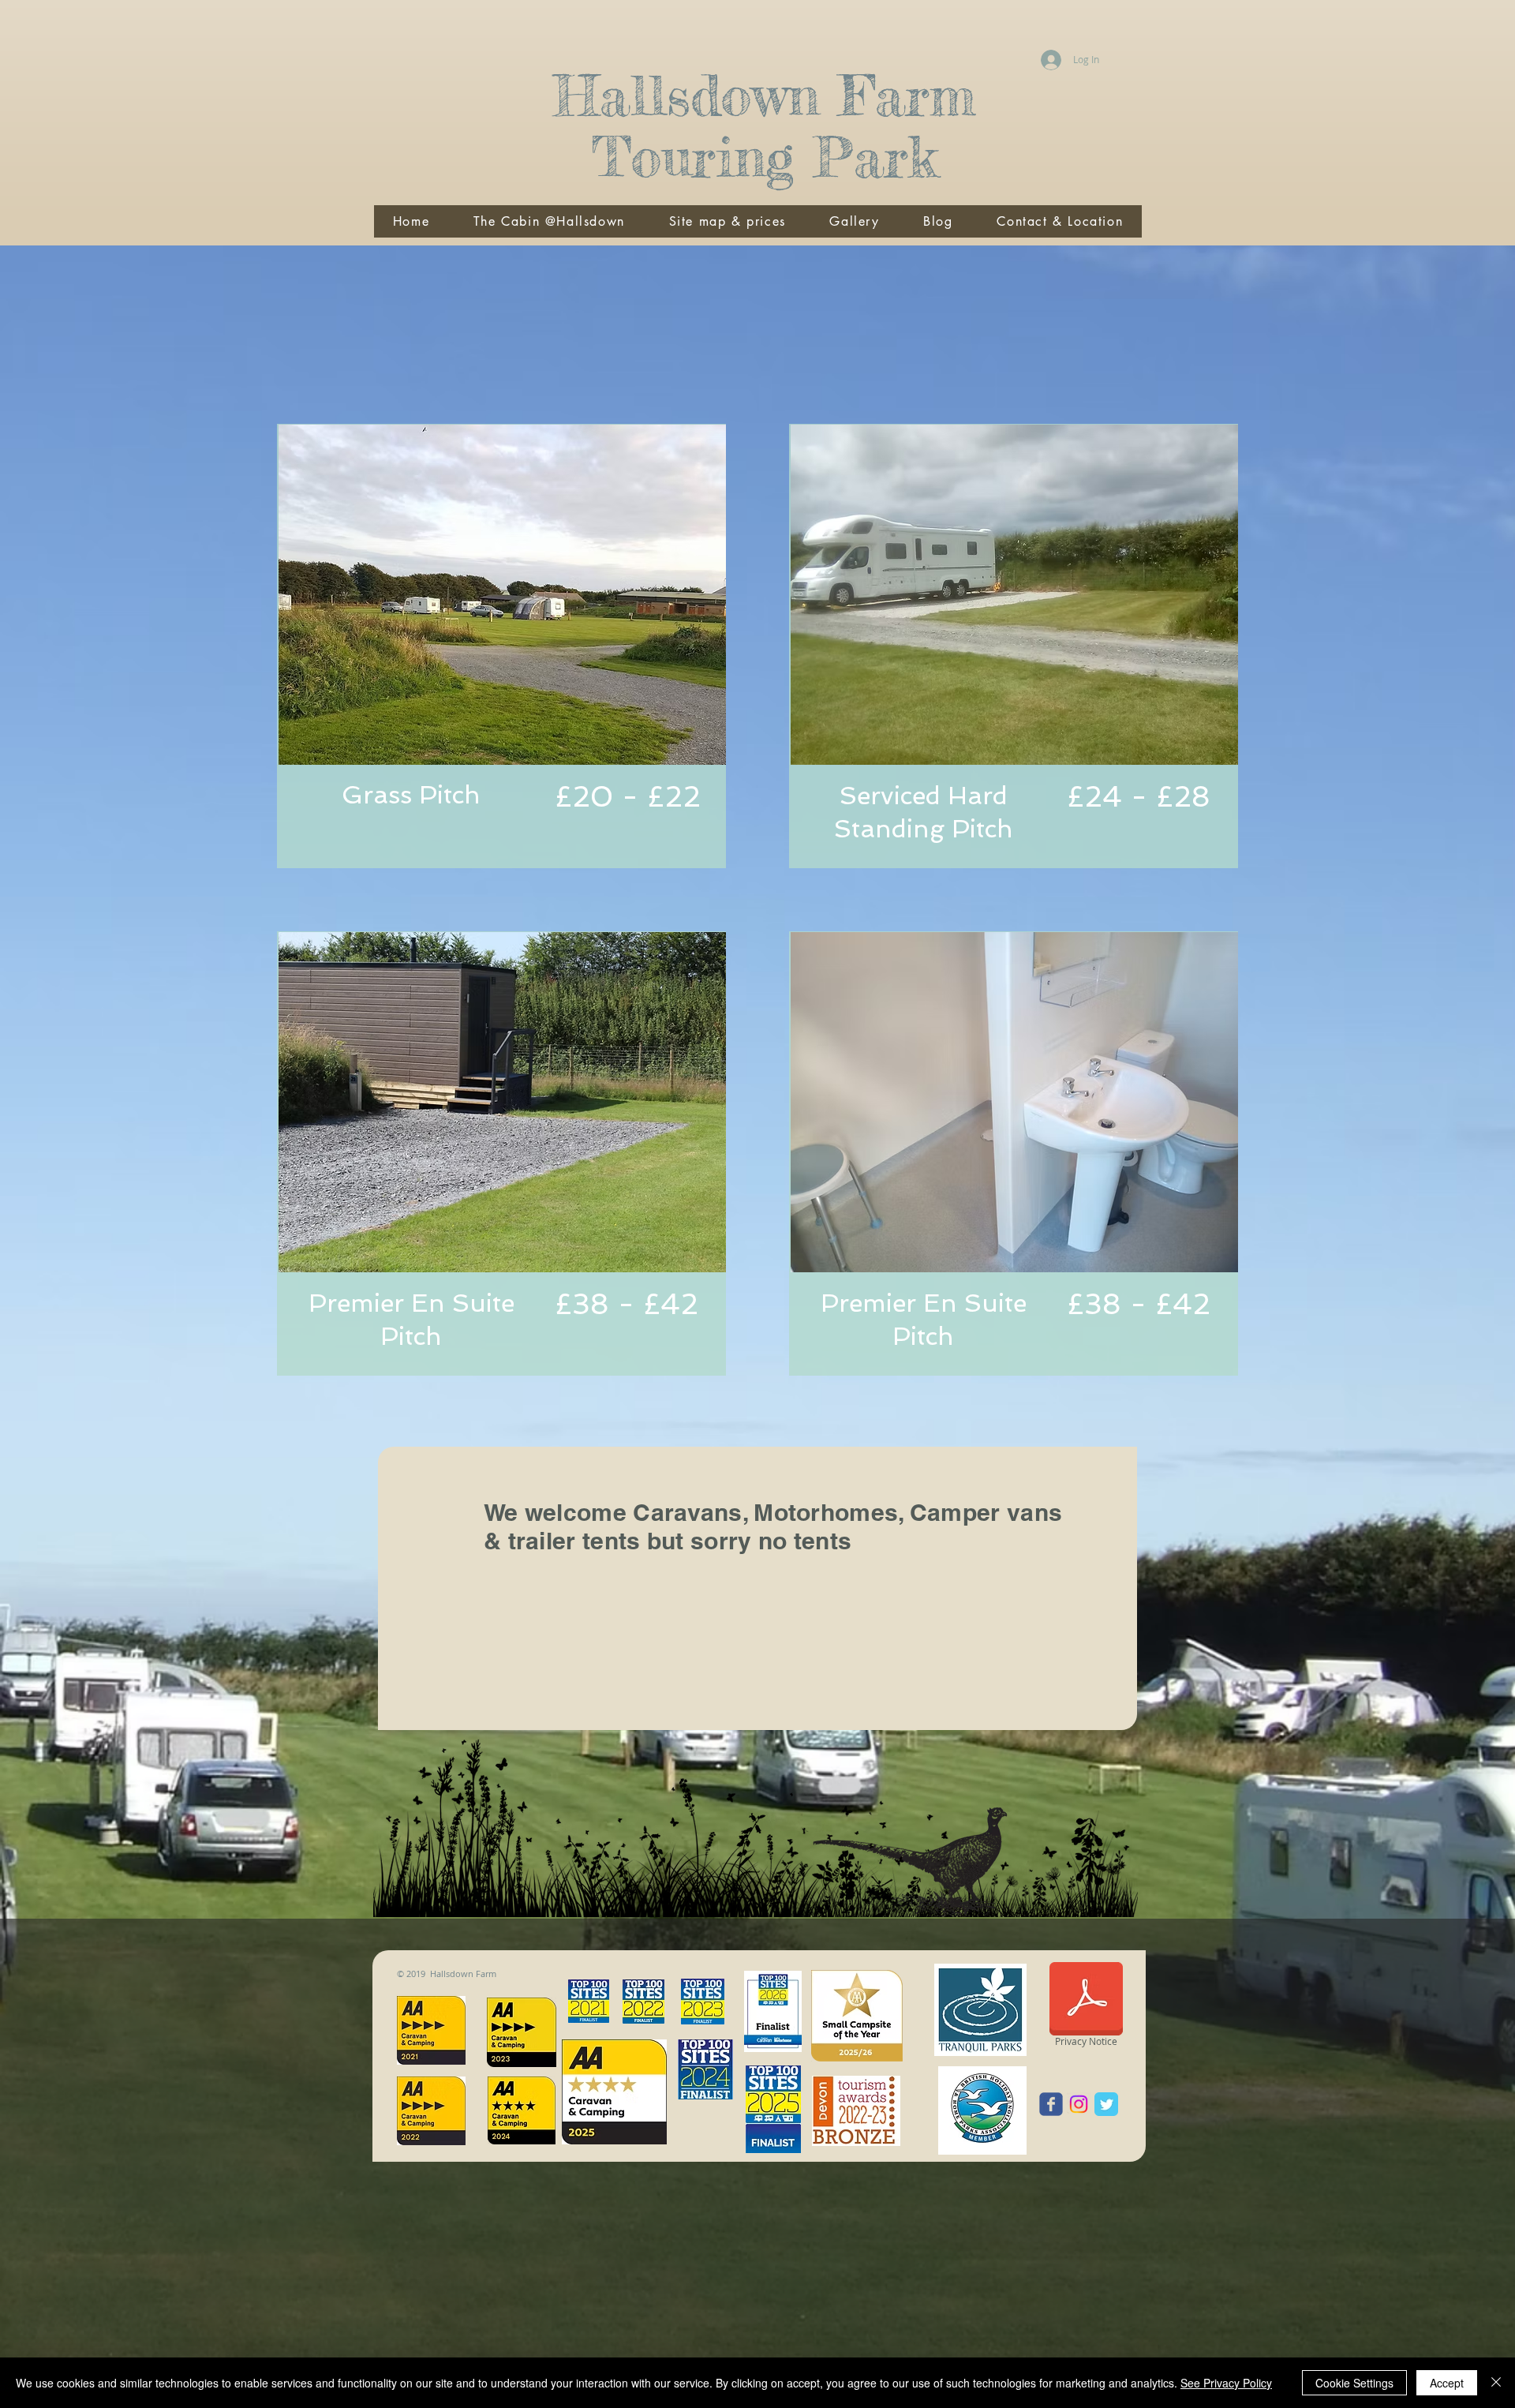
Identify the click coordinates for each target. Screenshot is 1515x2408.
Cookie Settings (1354, 2383)
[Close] (1496, 2383)
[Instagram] (1079, 2104)
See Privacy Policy (1226, 2383)
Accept (1447, 2383)
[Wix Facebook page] (1051, 2104)
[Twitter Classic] (1106, 2104)
